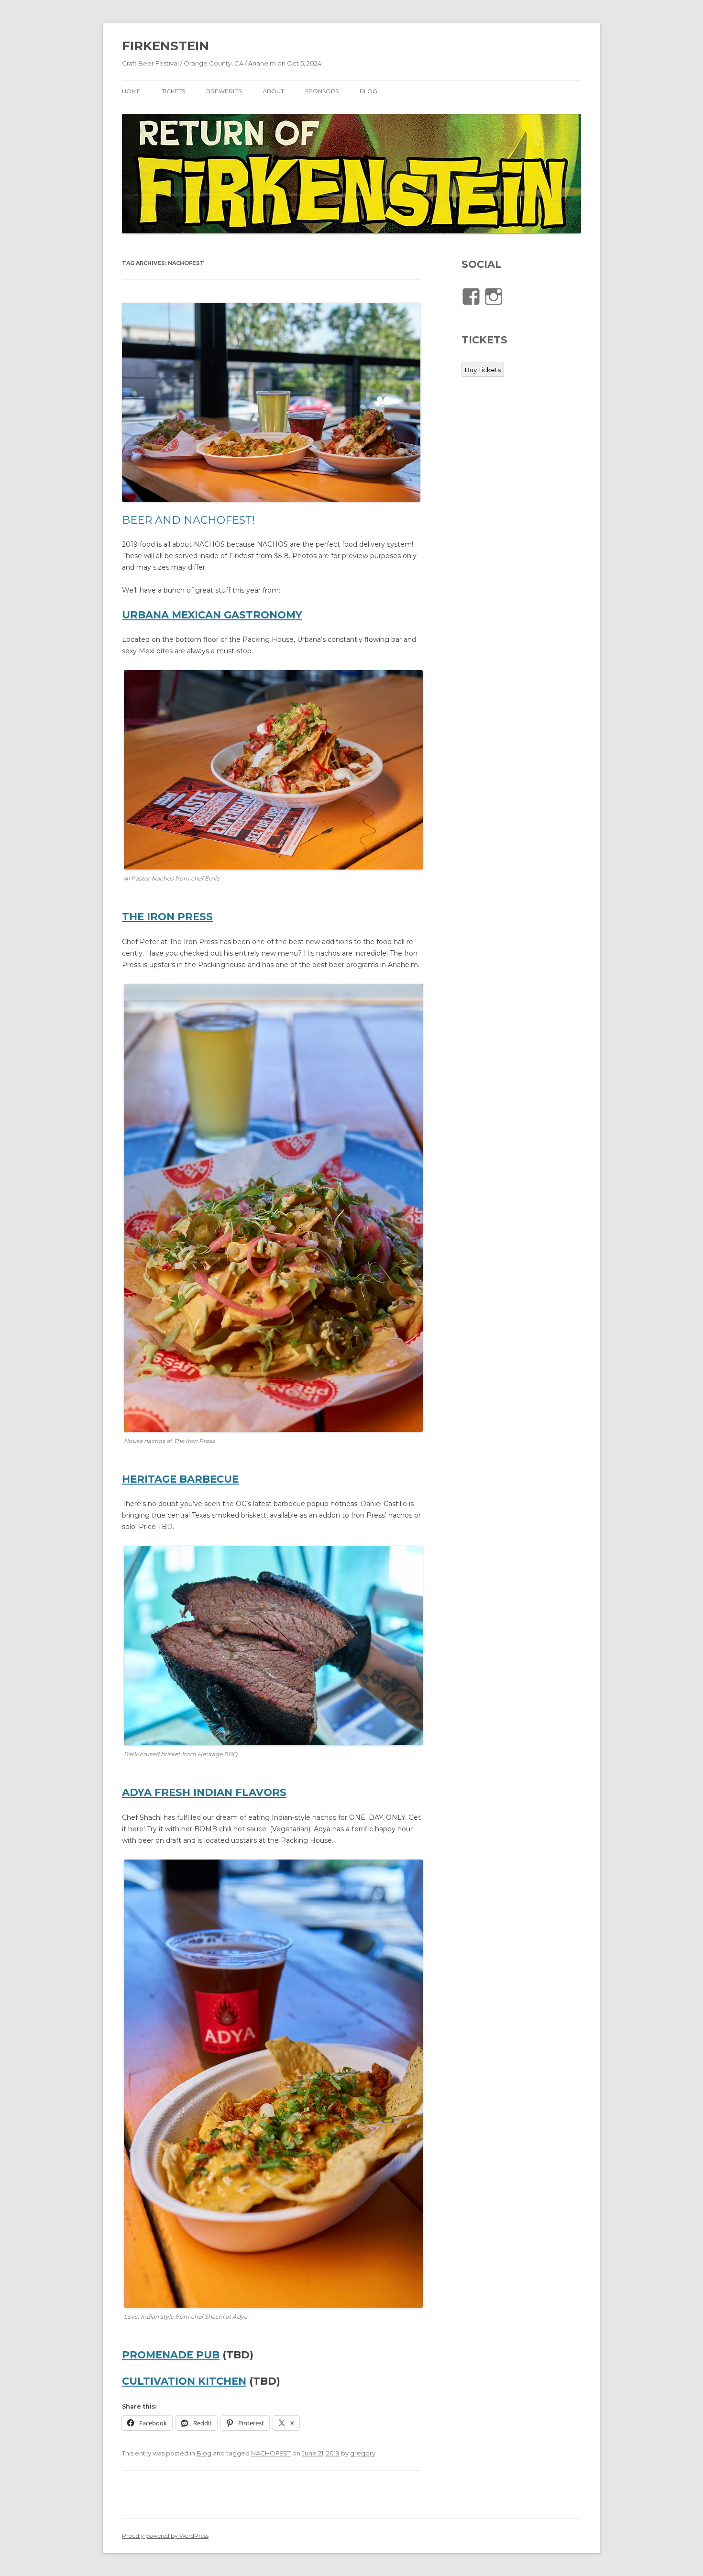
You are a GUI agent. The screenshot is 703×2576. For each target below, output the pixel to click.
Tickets (173, 91)
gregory (363, 2453)
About (273, 91)
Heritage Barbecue (180, 1479)
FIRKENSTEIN (165, 46)
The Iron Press (167, 917)
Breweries (224, 91)
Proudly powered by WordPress (165, 2536)
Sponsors (322, 91)
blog (368, 91)
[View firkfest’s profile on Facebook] (471, 297)
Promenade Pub (171, 2355)
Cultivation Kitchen (184, 2381)
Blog (204, 2453)
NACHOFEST (271, 2453)
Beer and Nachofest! (188, 520)
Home (131, 91)
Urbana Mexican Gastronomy (212, 615)
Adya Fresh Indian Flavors (204, 1792)
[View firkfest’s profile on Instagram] (494, 297)
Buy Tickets (483, 370)
